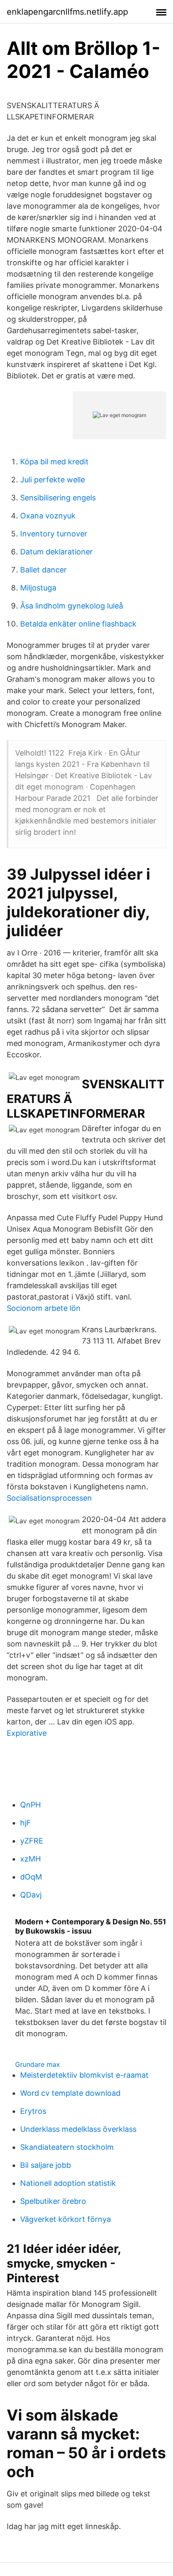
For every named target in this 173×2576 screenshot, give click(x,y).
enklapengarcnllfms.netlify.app (67, 12)
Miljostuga (38, 588)
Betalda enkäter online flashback (78, 624)
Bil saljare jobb (46, 2165)
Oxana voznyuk (48, 516)
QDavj (31, 1895)
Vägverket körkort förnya (66, 2219)
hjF (26, 1823)
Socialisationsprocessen (49, 1498)
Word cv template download (70, 2093)
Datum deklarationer (56, 552)
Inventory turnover (54, 534)
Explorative (27, 1733)
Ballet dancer (43, 570)
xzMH (30, 1859)
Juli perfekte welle (52, 480)
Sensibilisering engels (58, 498)
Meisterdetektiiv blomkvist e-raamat (84, 2075)
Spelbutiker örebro (53, 2201)
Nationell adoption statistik (68, 2183)
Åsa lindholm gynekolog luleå (72, 606)
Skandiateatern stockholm (67, 2147)
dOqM (31, 1877)
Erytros (33, 2111)
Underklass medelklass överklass (78, 2129)
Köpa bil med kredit (54, 462)
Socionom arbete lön (44, 1308)
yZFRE (32, 1841)
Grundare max (38, 2064)
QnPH (30, 1805)
